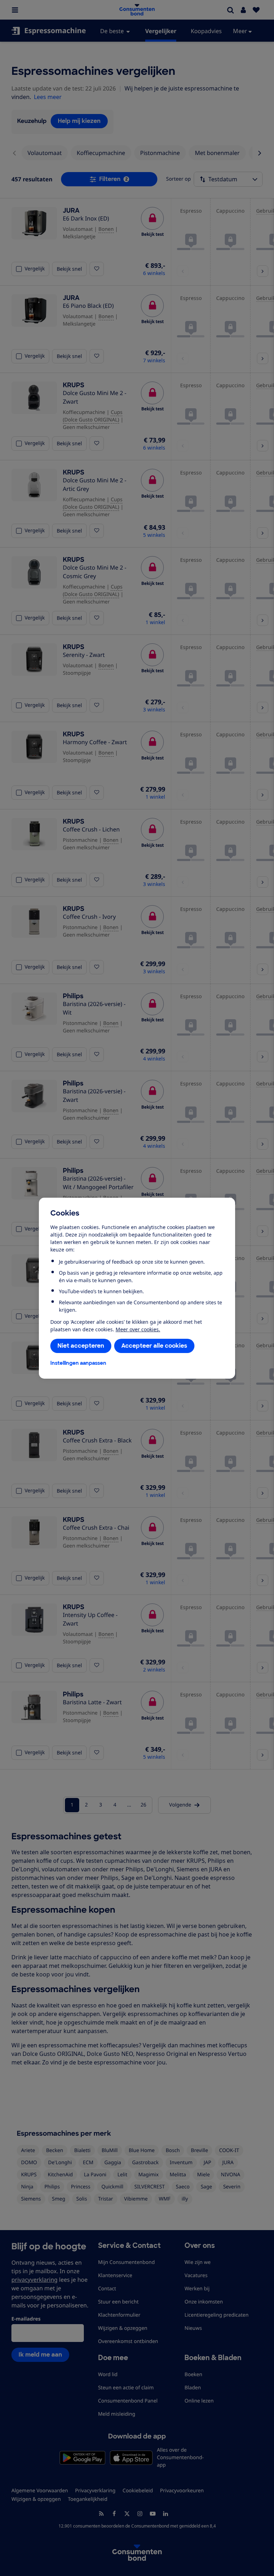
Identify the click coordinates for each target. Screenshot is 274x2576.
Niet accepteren (81, 1346)
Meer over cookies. (138, 1329)
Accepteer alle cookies (154, 1346)
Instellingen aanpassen (78, 1363)
